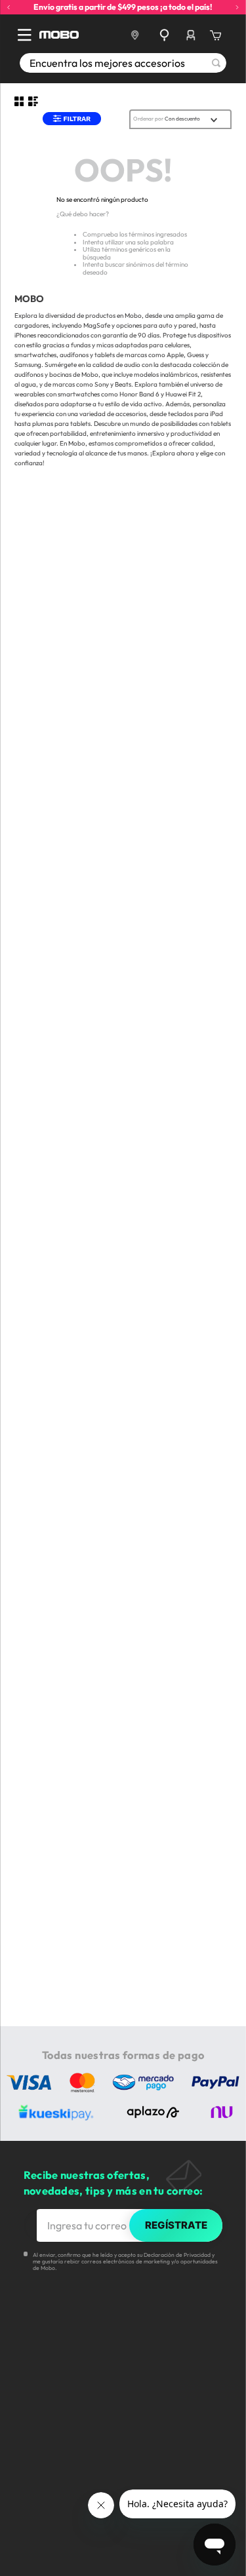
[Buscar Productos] (216, 63)
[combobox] (123, 63)
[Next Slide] (237, 8)
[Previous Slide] (9, 8)
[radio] (19, 102)
